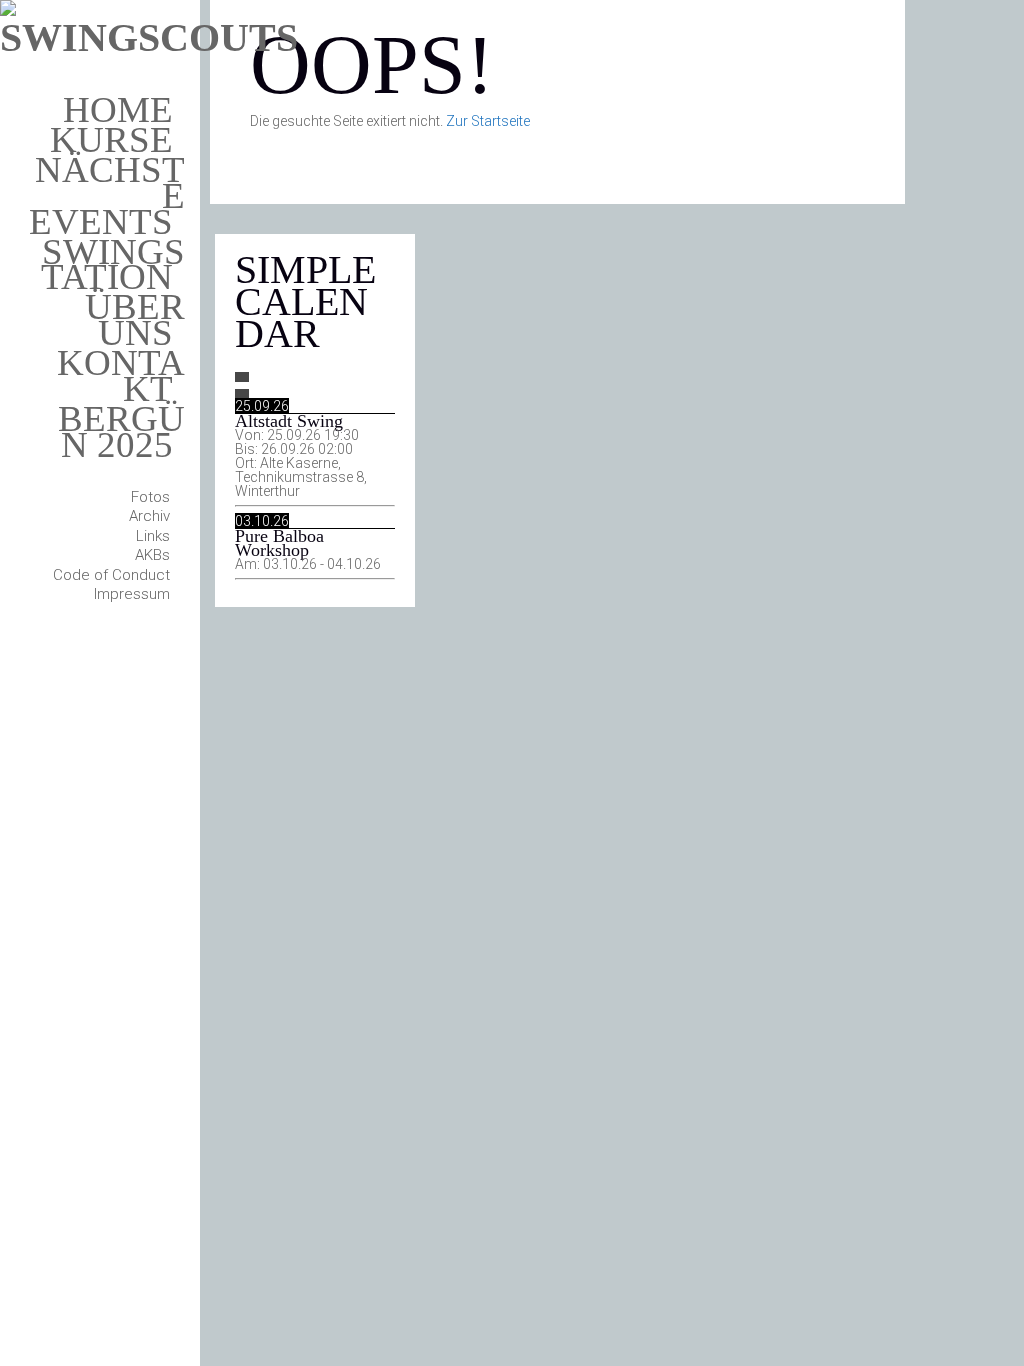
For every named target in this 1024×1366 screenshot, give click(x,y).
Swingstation (113, 264)
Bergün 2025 (121, 431)
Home (118, 109)
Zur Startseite (488, 121)
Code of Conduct (111, 575)
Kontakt (121, 375)
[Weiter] (242, 394)
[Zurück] (242, 377)
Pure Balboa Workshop (279, 543)
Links (153, 536)
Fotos (150, 497)
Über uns (135, 319)
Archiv (149, 516)
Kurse (111, 139)
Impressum (132, 594)
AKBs (152, 555)
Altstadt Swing (289, 421)
